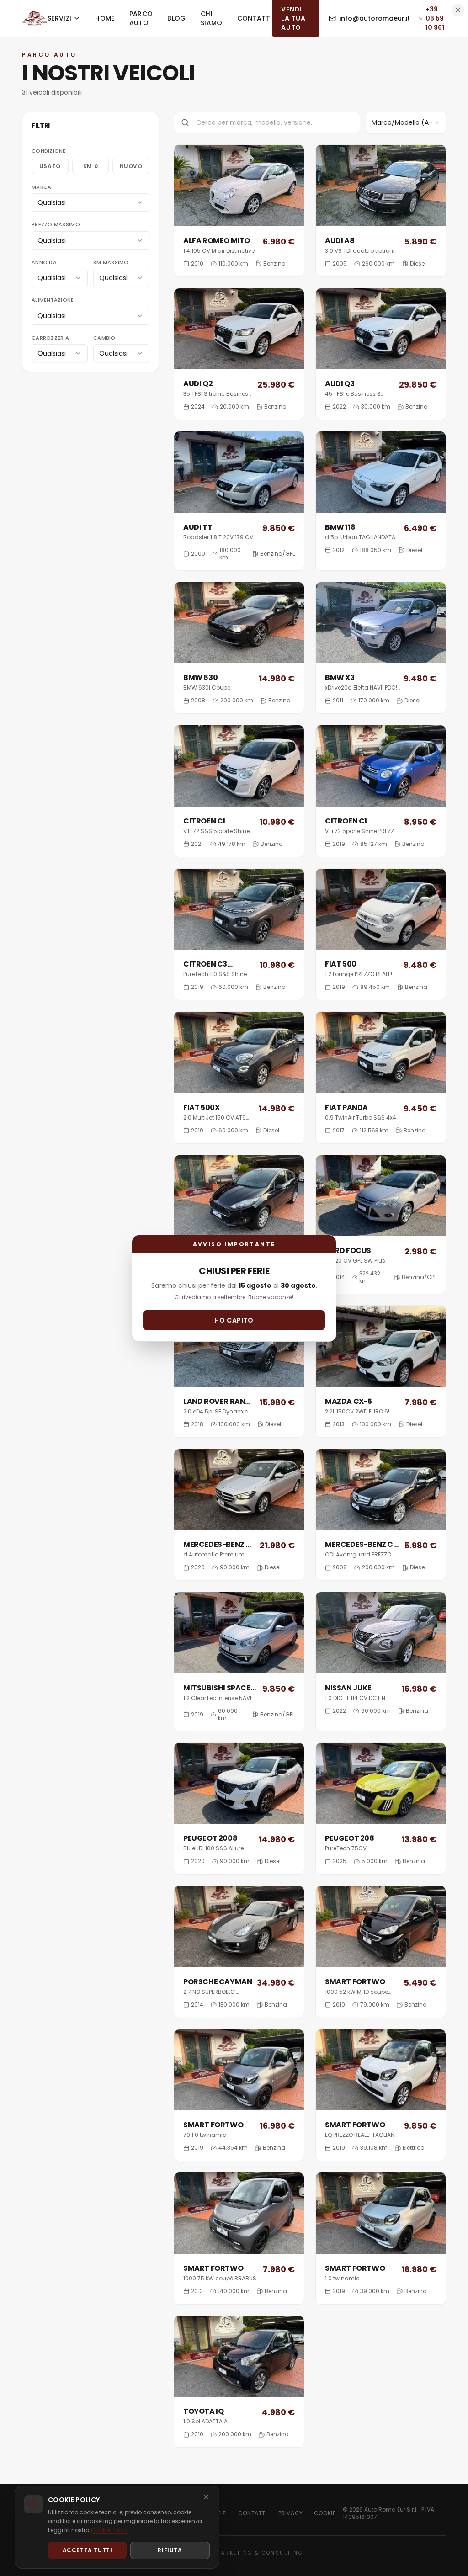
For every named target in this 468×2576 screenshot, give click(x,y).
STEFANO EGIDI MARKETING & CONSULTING (234, 2553)
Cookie (325, 2513)
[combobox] (90, 202)
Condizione (49, 151)
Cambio (104, 338)
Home (105, 18)
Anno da (44, 262)
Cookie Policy (109, 2530)
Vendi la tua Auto (293, 18)
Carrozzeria (50, 338)
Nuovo (131, 166)
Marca (41, 187)
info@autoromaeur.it (375, 18)
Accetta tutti (88, 2550)
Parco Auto (141, 18)
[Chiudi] (206, 2497)
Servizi (59, 18)
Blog (176, 18)
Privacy (291, 2513)
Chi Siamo (212, 18)
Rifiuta (170, 2550)
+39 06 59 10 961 (435, 18)
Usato (50, 166)
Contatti (255, 18)
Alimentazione (53, 300)
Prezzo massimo (56, 224)
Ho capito (234, 1320)
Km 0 (90, 166)
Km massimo (111, 262)
